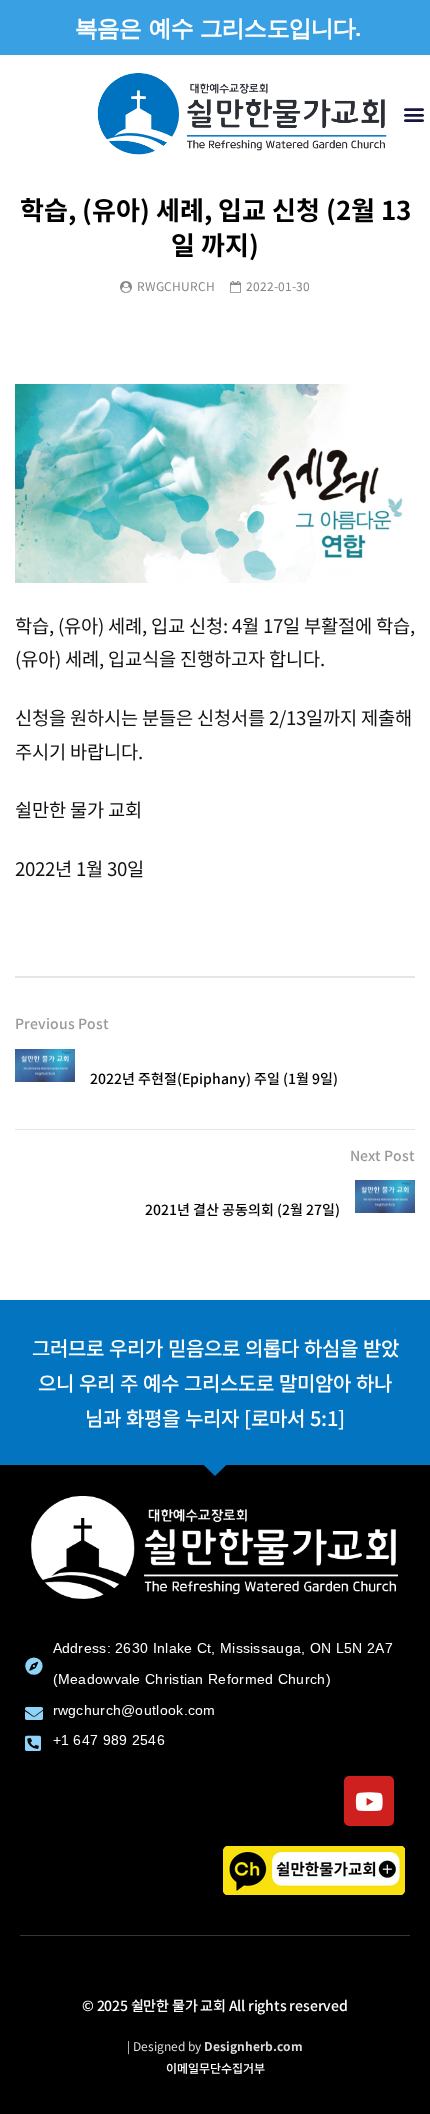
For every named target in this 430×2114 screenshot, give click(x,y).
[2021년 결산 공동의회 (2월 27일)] (385, 1210)
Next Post (382, 1155)
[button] (413, 113)
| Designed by (215, 2045)
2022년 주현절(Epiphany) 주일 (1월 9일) (214, 1078)
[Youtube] (369, 1801)
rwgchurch (176, 285)
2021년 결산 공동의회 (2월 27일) (242, 1209)
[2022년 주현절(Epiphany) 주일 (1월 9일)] (45, 1079)
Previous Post (62, 1023)
